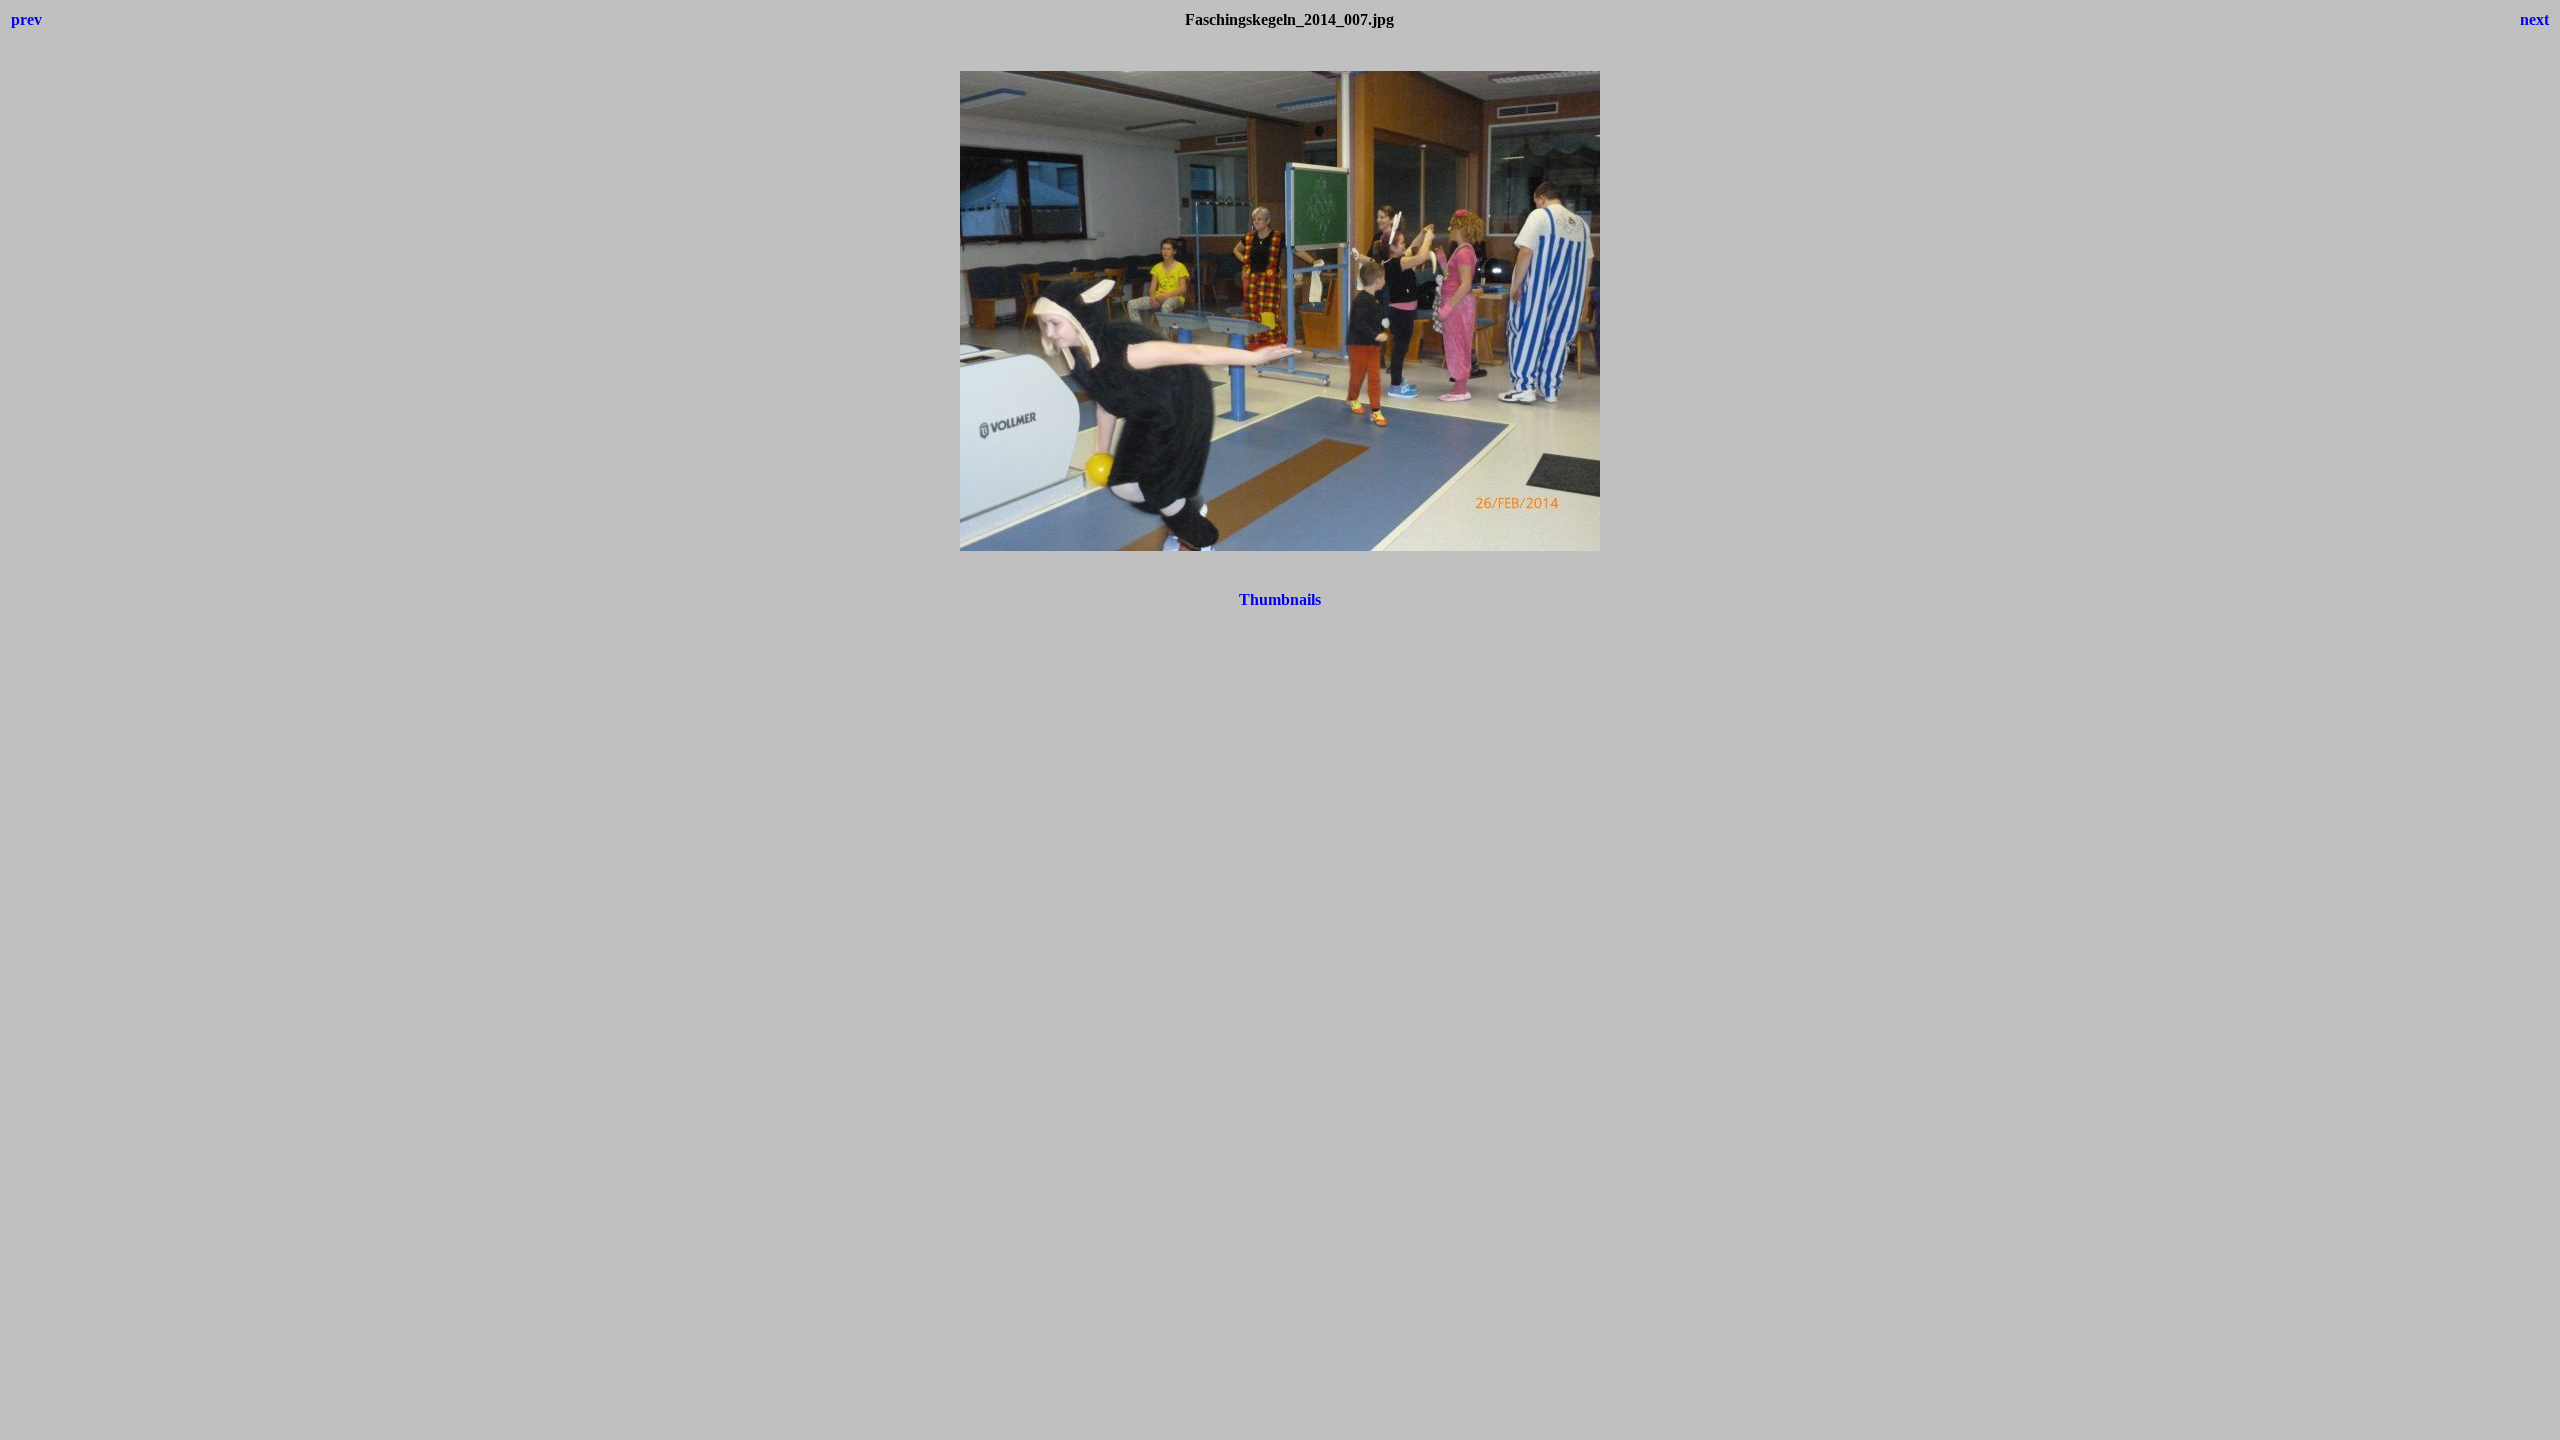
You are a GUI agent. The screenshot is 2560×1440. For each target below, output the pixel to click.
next (2534, 19)
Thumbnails (1280, 599)
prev (26, 19)
